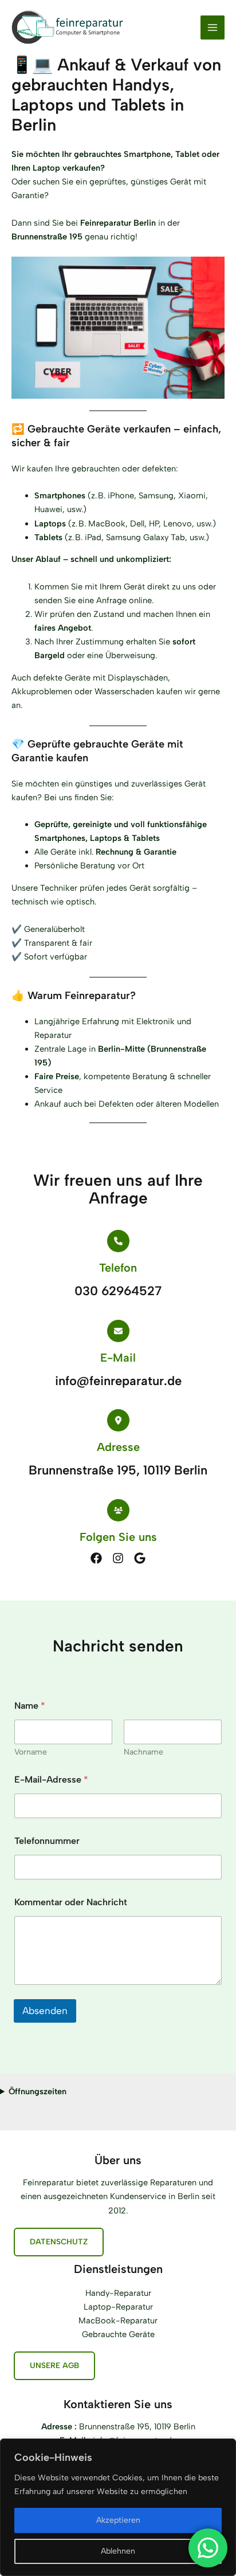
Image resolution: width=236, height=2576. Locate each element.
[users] (118, 1510)
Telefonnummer (47, 1841)
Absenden (45, 2011)
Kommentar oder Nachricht (71, 1902)
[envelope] (118, 1331)
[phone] (118, 1241)
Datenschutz (59, 2241)
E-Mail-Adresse (51, 1779)
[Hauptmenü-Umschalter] (213, 27)
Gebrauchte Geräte (118, 2334)
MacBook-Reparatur (118, 2321)
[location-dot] (118, 1420)
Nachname (143, 1752)
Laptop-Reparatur (118, 2307)
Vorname (31, 1752)
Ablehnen (118, 2551)
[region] (118, 2507)
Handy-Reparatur (118, 2293)
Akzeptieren (118, 2520)
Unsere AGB (54, 2365)
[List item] (96, 1558)
